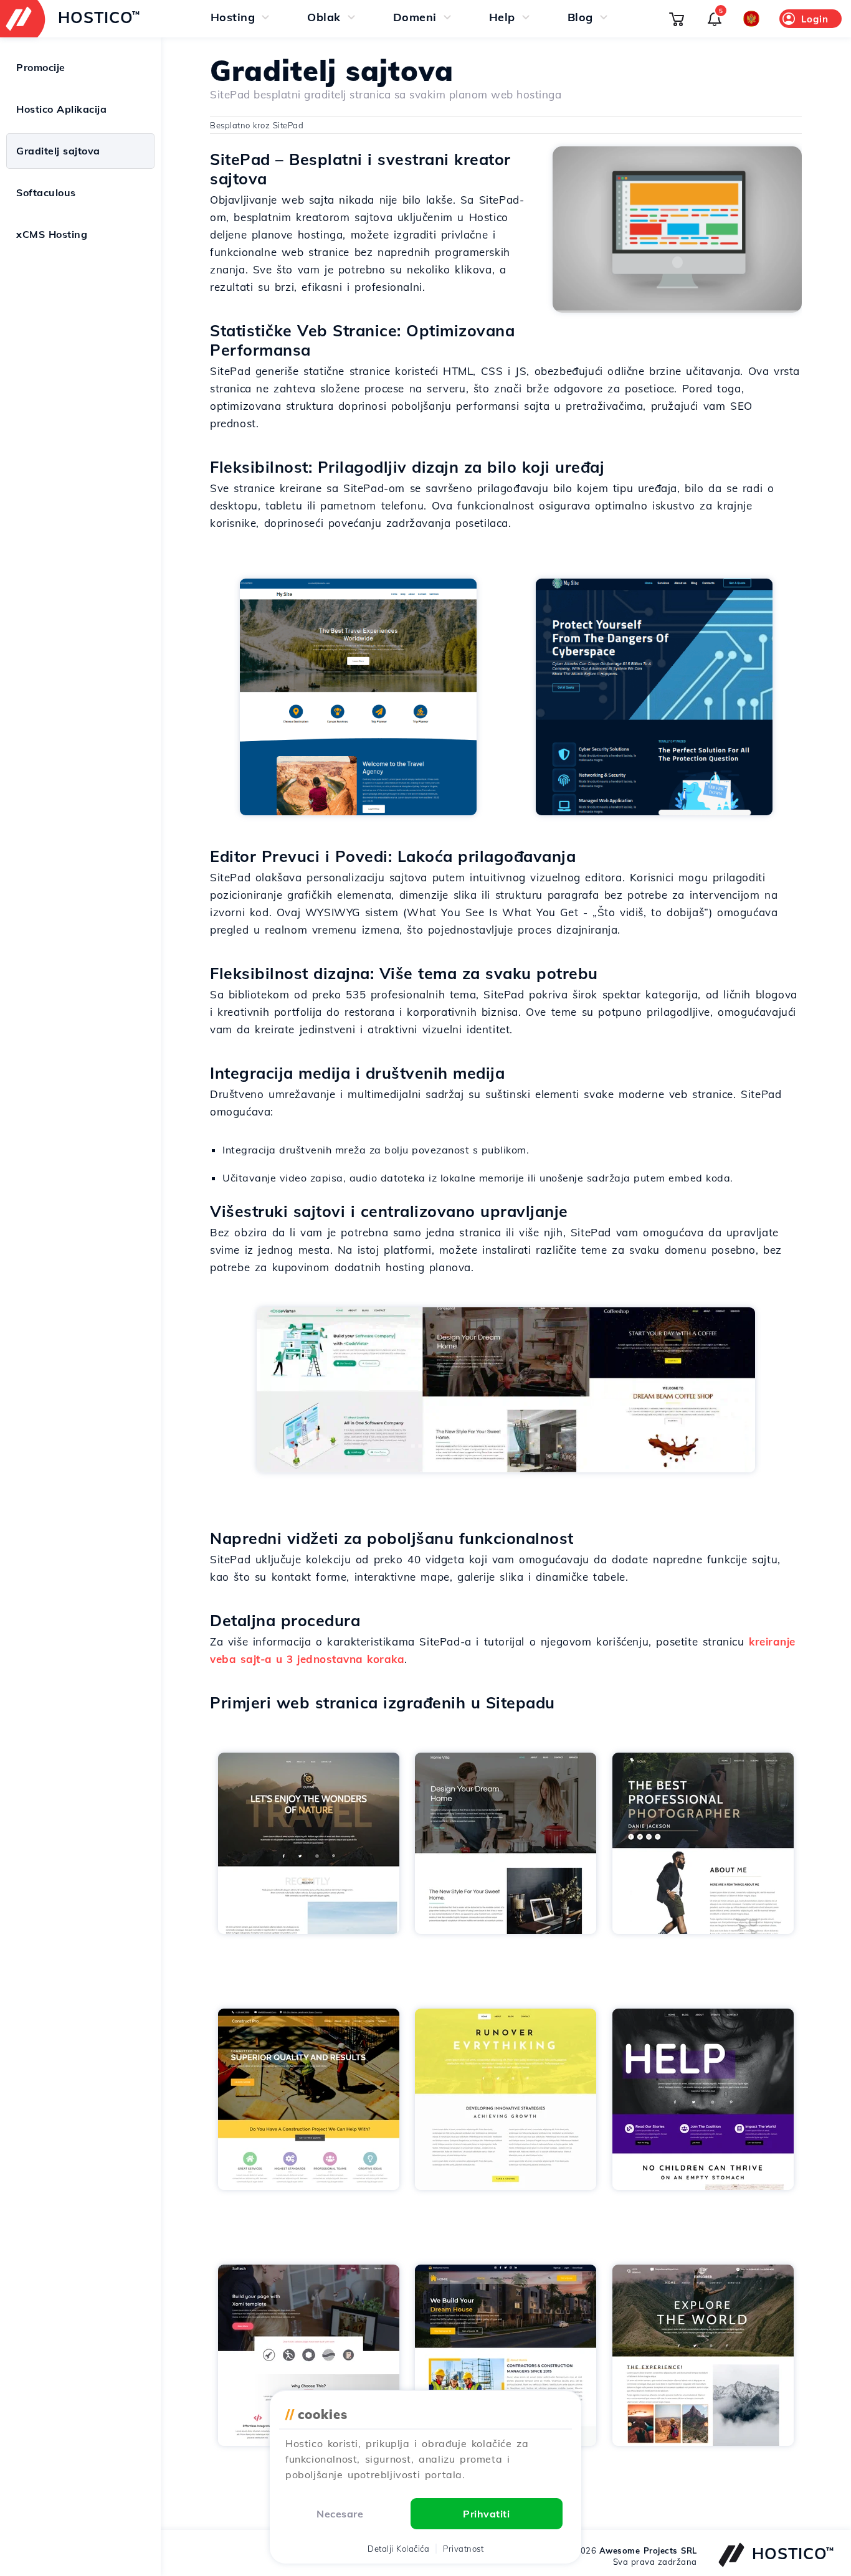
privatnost (463, 2549)
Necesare (340, 2514)
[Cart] (677, 19)
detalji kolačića (398, 2549)
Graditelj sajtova (58, 151)
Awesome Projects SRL (648, 2550)
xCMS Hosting (52, 234)
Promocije (41, 67)
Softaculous (46, 192)
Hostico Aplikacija (61, 109)
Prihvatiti (486, 2514)
